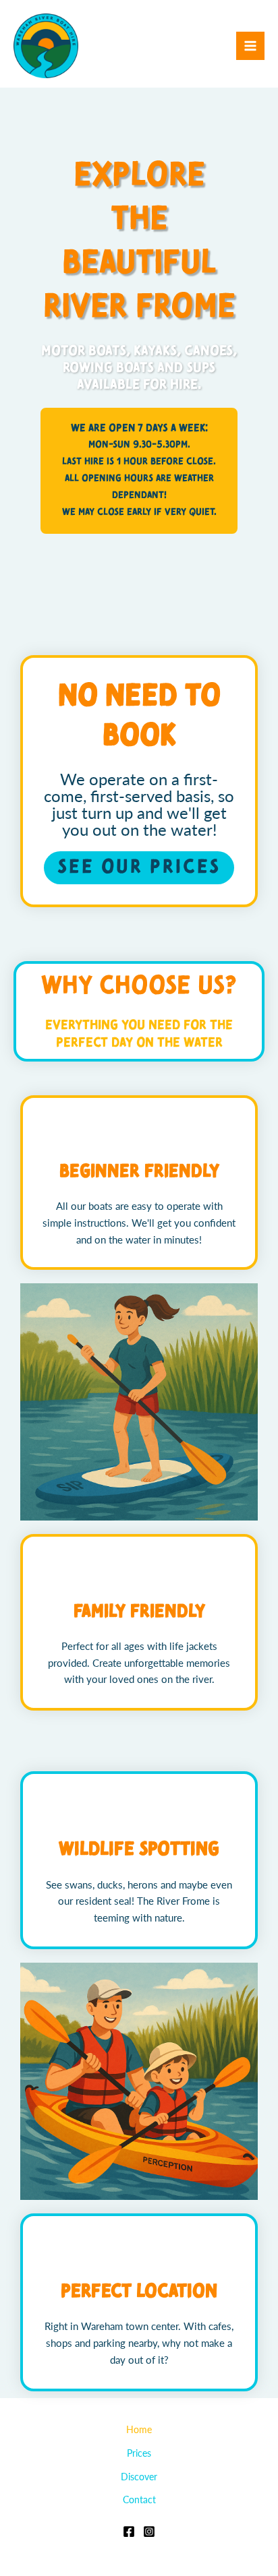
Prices (139, 2453)
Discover (139, 2477)
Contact (139, 2500)
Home (139, 2429)
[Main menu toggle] (250, 46)
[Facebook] (129, 2532)
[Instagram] (149, 2532)
